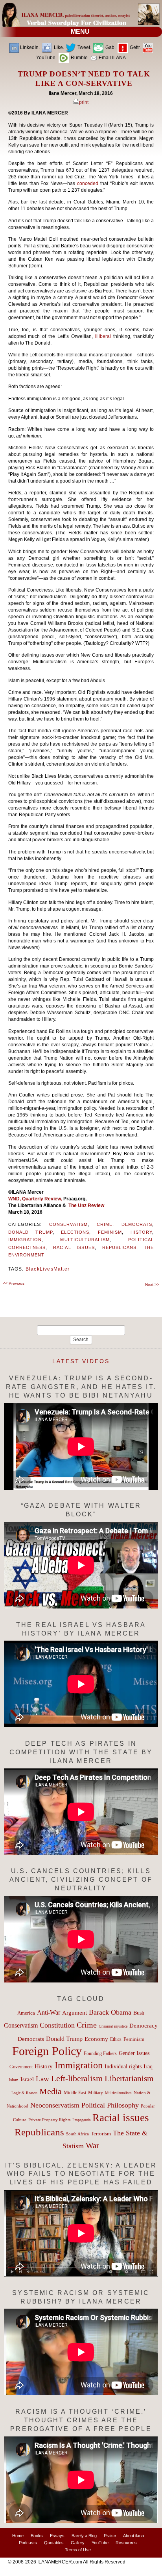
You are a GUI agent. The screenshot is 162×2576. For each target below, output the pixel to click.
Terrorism (101, 2134)
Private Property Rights (49, 2120)
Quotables (54, 2543)
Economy (96, 2039)
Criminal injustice (113, 2026)
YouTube (100, 2543)
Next (152, 1284)
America (26, 2013)
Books (37, 2536)
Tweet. (84, 47)
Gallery (78, 2543)
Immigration (25, 1240)
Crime (105, 1224)
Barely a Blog (84, 2536)
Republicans (120, 1247)
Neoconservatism (55, 2105)
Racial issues (74, 1247)
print (84, 102)
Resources (126, 2543)
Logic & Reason (24, 2093)
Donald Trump (30, 1232)
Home (18, 2536)
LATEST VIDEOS (81, 1361)
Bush (139, 2013)
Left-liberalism (77, 2078)
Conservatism (68, 1224)
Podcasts (28, 2543)
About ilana (133, 2536)
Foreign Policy (47, 2051)
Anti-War (49, 2012)
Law (42, 2079)
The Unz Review (86, 1205)
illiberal (104, 336)
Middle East (75, 2093)
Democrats (137, 1224)
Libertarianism (129, 2079)
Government (21, 2067)
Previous (14, 1283)
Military (96, 2093)
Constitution (57, 2025)
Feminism (110, 1232)
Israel (27, 2079)
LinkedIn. (30, 47)
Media (51, 2091)
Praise (110, 2536)
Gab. (110, 47)
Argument (75, 2013)
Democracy (144, 2025)
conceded (89, 183)
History (142, 1232)
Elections (75, 1232)
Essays (57, 2536)
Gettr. (135, 47)
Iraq (148, 2067)
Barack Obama (110, 2012)
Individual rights (123, 2067)
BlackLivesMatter (48, 1269)
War (92, 2146)
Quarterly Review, (42, 1199)
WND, (15, 1199)
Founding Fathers (100, 2053)
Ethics (116, 2039)
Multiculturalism (85, 1240)
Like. (58, 47)
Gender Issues (134, 2053)
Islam (14, 2080)
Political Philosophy (110, 2105)
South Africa (77, 2134)
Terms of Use (78, 2550)
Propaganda (81, 2120)
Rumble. (79, 58)
